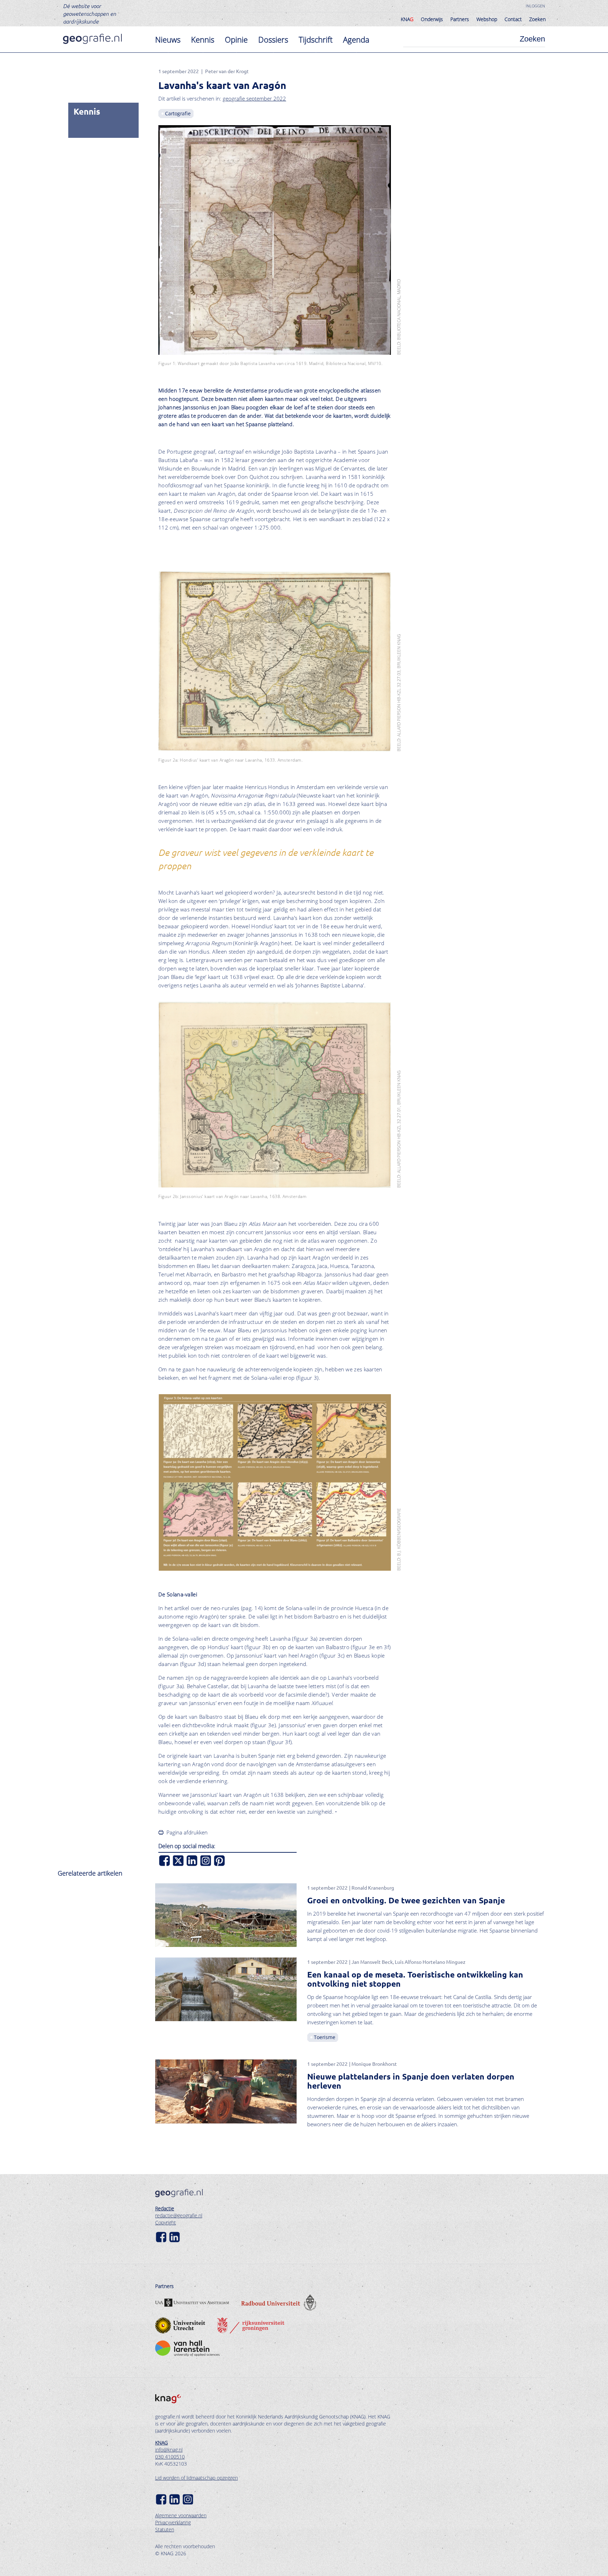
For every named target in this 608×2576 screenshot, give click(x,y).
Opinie (236, 39)
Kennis (203, 39)
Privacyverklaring (173, 2522)
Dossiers (273, 39)
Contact (513, 19)
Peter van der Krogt (227, 71)
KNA (407, 19)
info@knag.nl (169, 2450)
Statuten (165, 2529)
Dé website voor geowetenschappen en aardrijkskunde (90, 13)
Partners (460, 19)
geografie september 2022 (254, 98)
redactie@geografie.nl (179, 2215)
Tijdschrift (316, 39)
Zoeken (537, 19)
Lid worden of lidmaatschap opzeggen (197, 2478)
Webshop (487, 19)
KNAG (161, 2443)
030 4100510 (170, 2457)
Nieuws (168, 39)
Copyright (166, 2222)
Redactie (165, 2208)
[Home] (92, 39)
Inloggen (535, 6)
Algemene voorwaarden (181, 2515)
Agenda (356, 39)
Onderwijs (432, 19)
